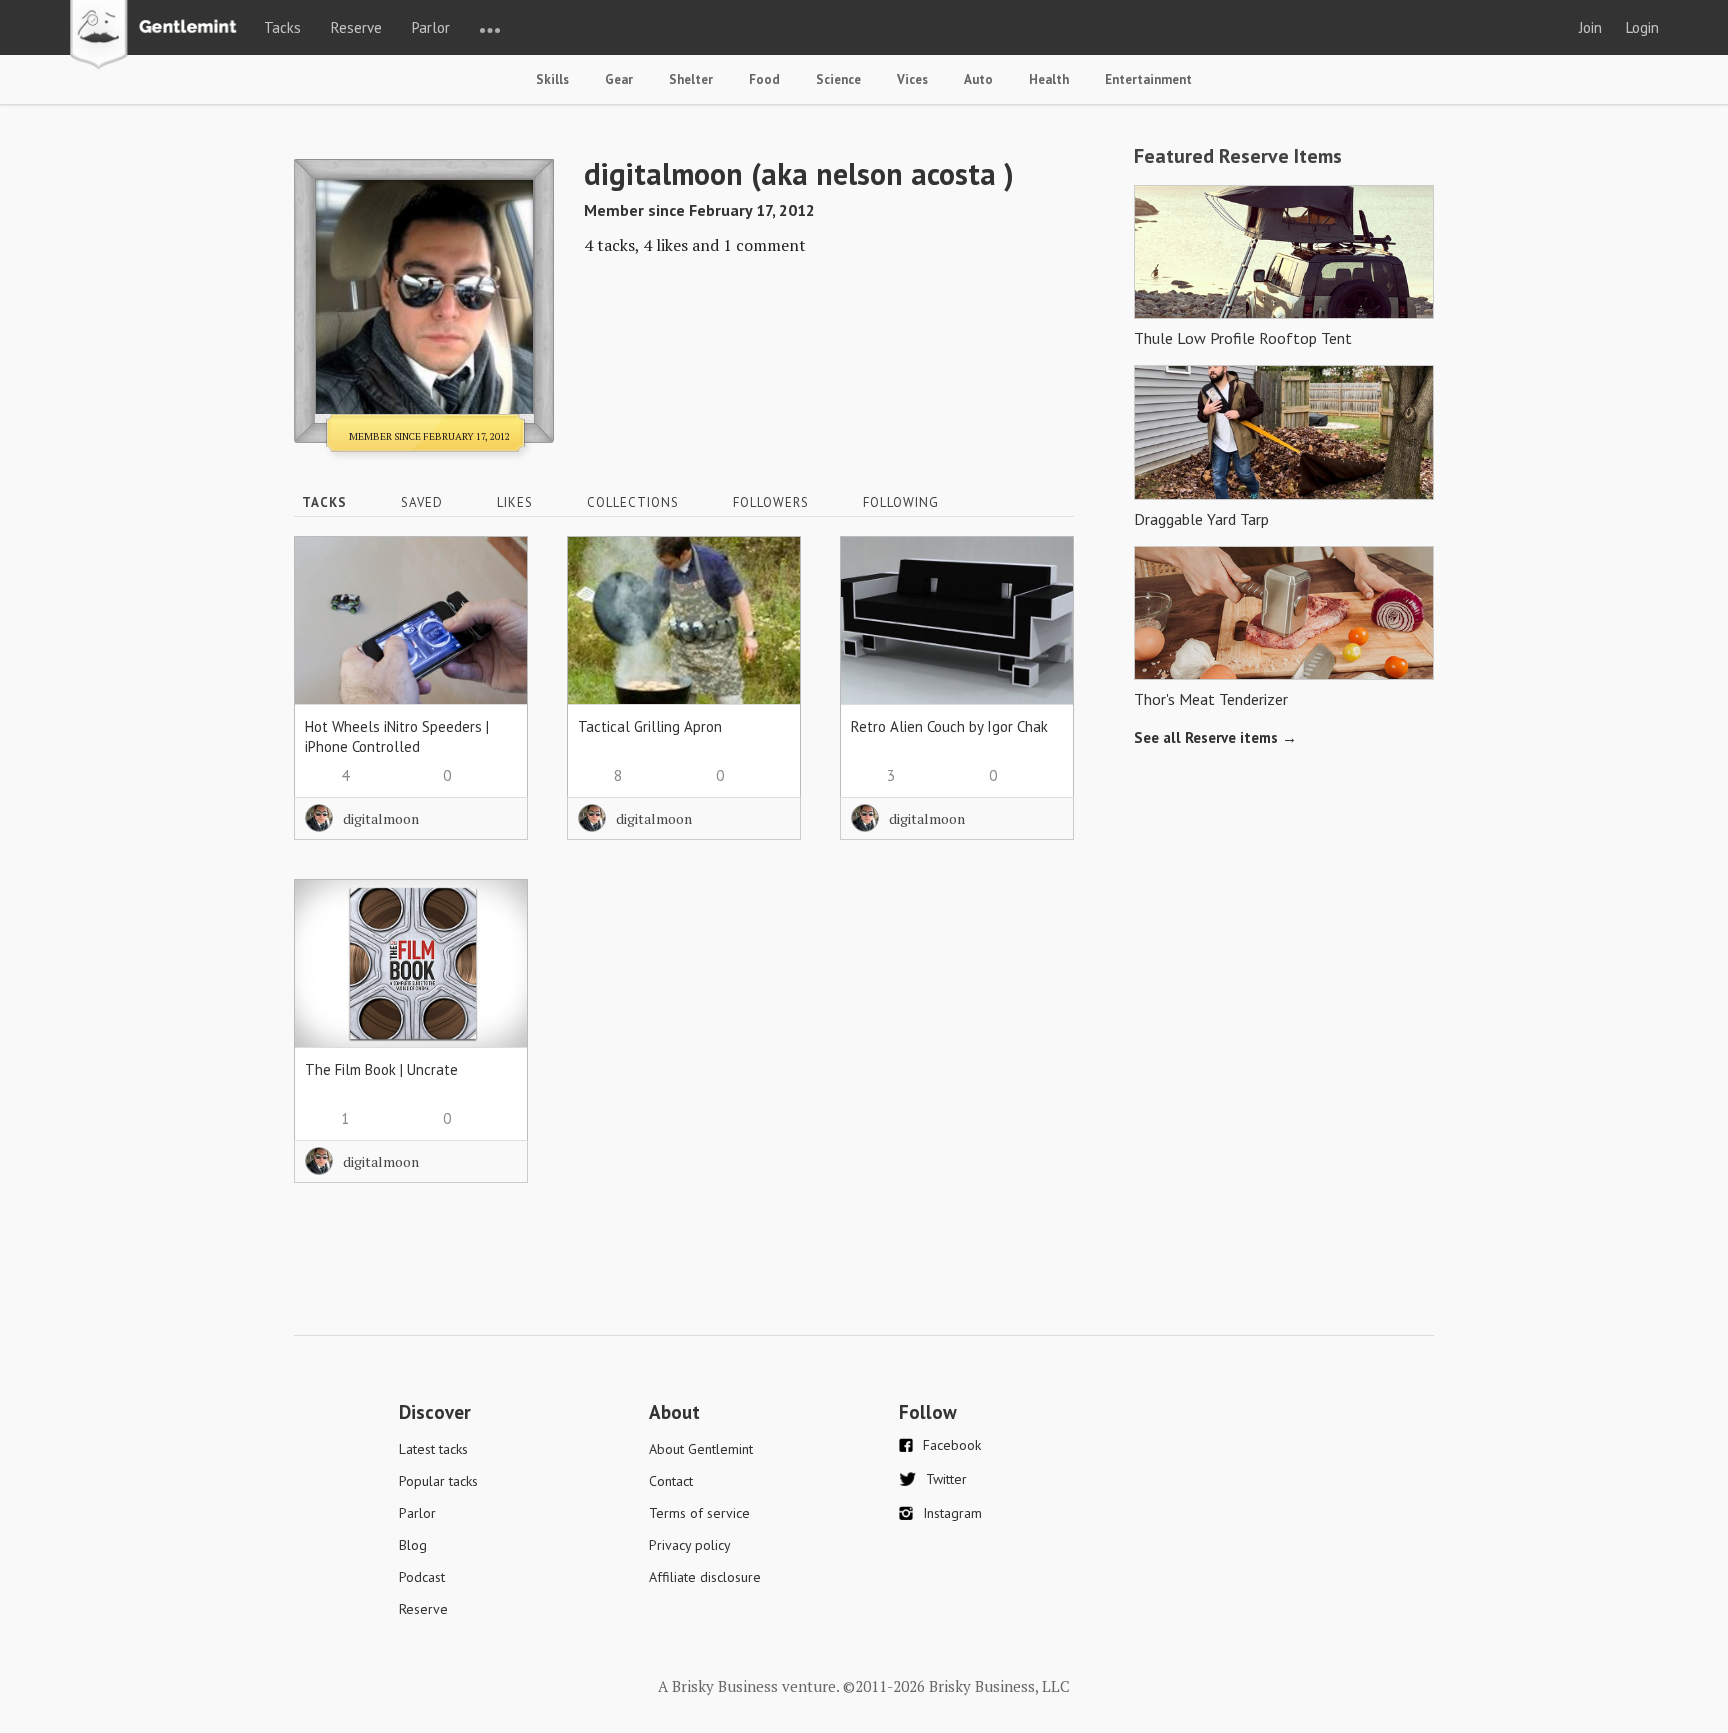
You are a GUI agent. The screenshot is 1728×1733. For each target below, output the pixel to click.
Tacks (282, 27)
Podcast (422, 1577)
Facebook (952, 1445)
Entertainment (1148, 79)
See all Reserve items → (1215, 737)
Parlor (431, 27)
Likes (515, 502)
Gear (619, 79)
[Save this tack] (492, 606)
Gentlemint (158, 36)
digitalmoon (381, 818)
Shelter (691, 79)
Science (838, 79)
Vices (912, 79)
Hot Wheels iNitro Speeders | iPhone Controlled (397, 736)
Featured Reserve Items (1238, 156)
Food (764, 79)
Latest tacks (433, 1449)
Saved (422, 502)
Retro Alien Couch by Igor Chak (949, 726)
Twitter (946, 1479)
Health (1049, 79)
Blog (413, 1545)
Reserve (356, 27)
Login (1642, 27)
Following (901, 502)
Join (1590, 27)
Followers (771, 502)
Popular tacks (438, 1481)
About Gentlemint (701, 1449)
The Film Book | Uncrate (381, 1069)
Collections (633, 502)
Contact (671, 1481)
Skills (552, 79)
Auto (978, 79)
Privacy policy (690, 1545)
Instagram (952, 1513)
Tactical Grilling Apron (650, 726)
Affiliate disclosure (705, 1577)
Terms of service (699, 1513)
